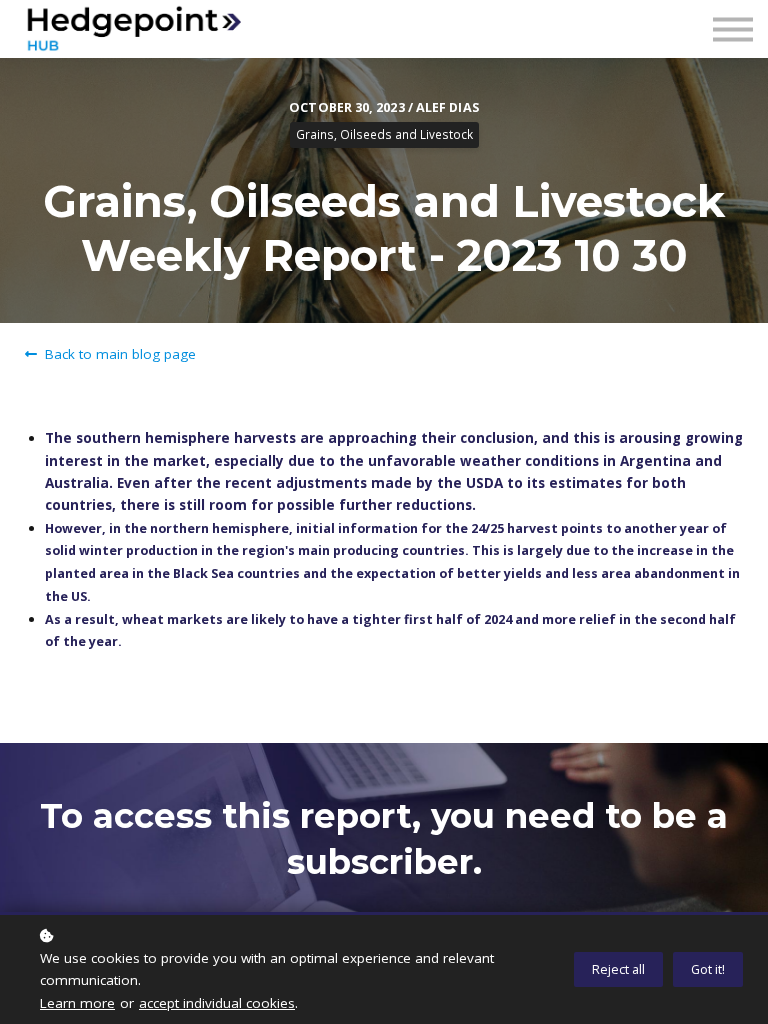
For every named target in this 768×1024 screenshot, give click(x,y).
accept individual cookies (217, 1003)
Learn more (77, 1003)
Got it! (708, 969)
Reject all (618, 969)
